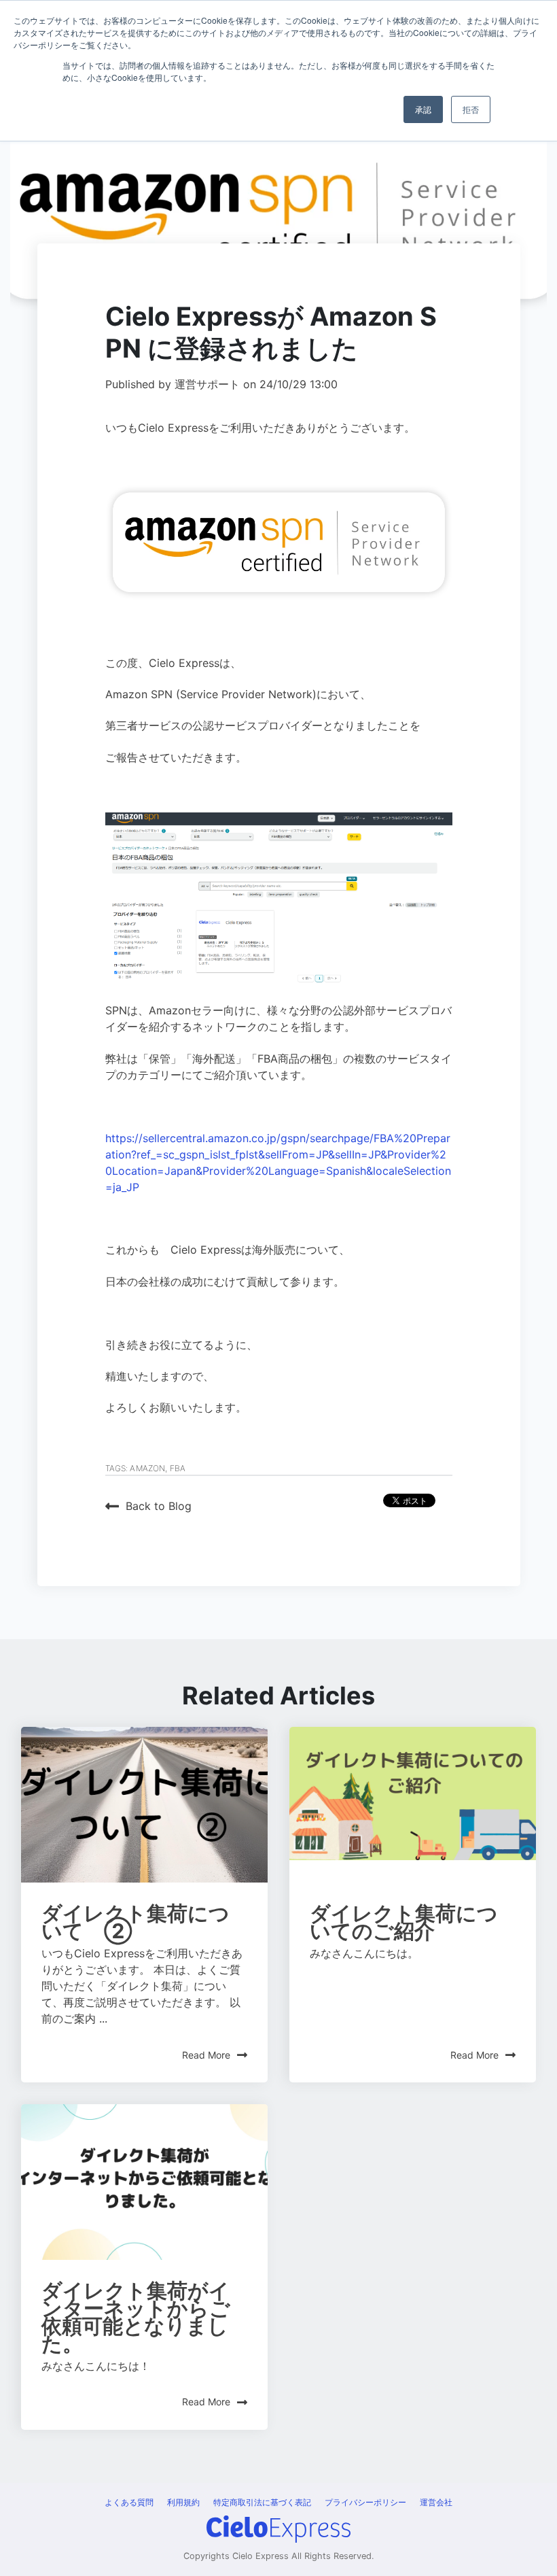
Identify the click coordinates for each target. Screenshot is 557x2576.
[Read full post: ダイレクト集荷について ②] (144, 1805)
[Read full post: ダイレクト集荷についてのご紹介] (413, 1805)
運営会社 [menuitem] (436, 2502)
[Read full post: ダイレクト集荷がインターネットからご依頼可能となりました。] (144, 2182)
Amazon (147, 1468)
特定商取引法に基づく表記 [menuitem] (262, 2502)
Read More (206, 2055)
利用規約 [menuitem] (183, 2502)
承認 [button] (423, 109)
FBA (178, 1468)
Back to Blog (159, 1506)
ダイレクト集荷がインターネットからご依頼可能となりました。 (136, 2317)
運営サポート (209, 384)
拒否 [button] (471, 109)
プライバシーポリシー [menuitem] (365, 2502)
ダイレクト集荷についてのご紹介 (404, 1922)
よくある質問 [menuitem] (129, 2502)
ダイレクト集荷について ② (136, 1922)
